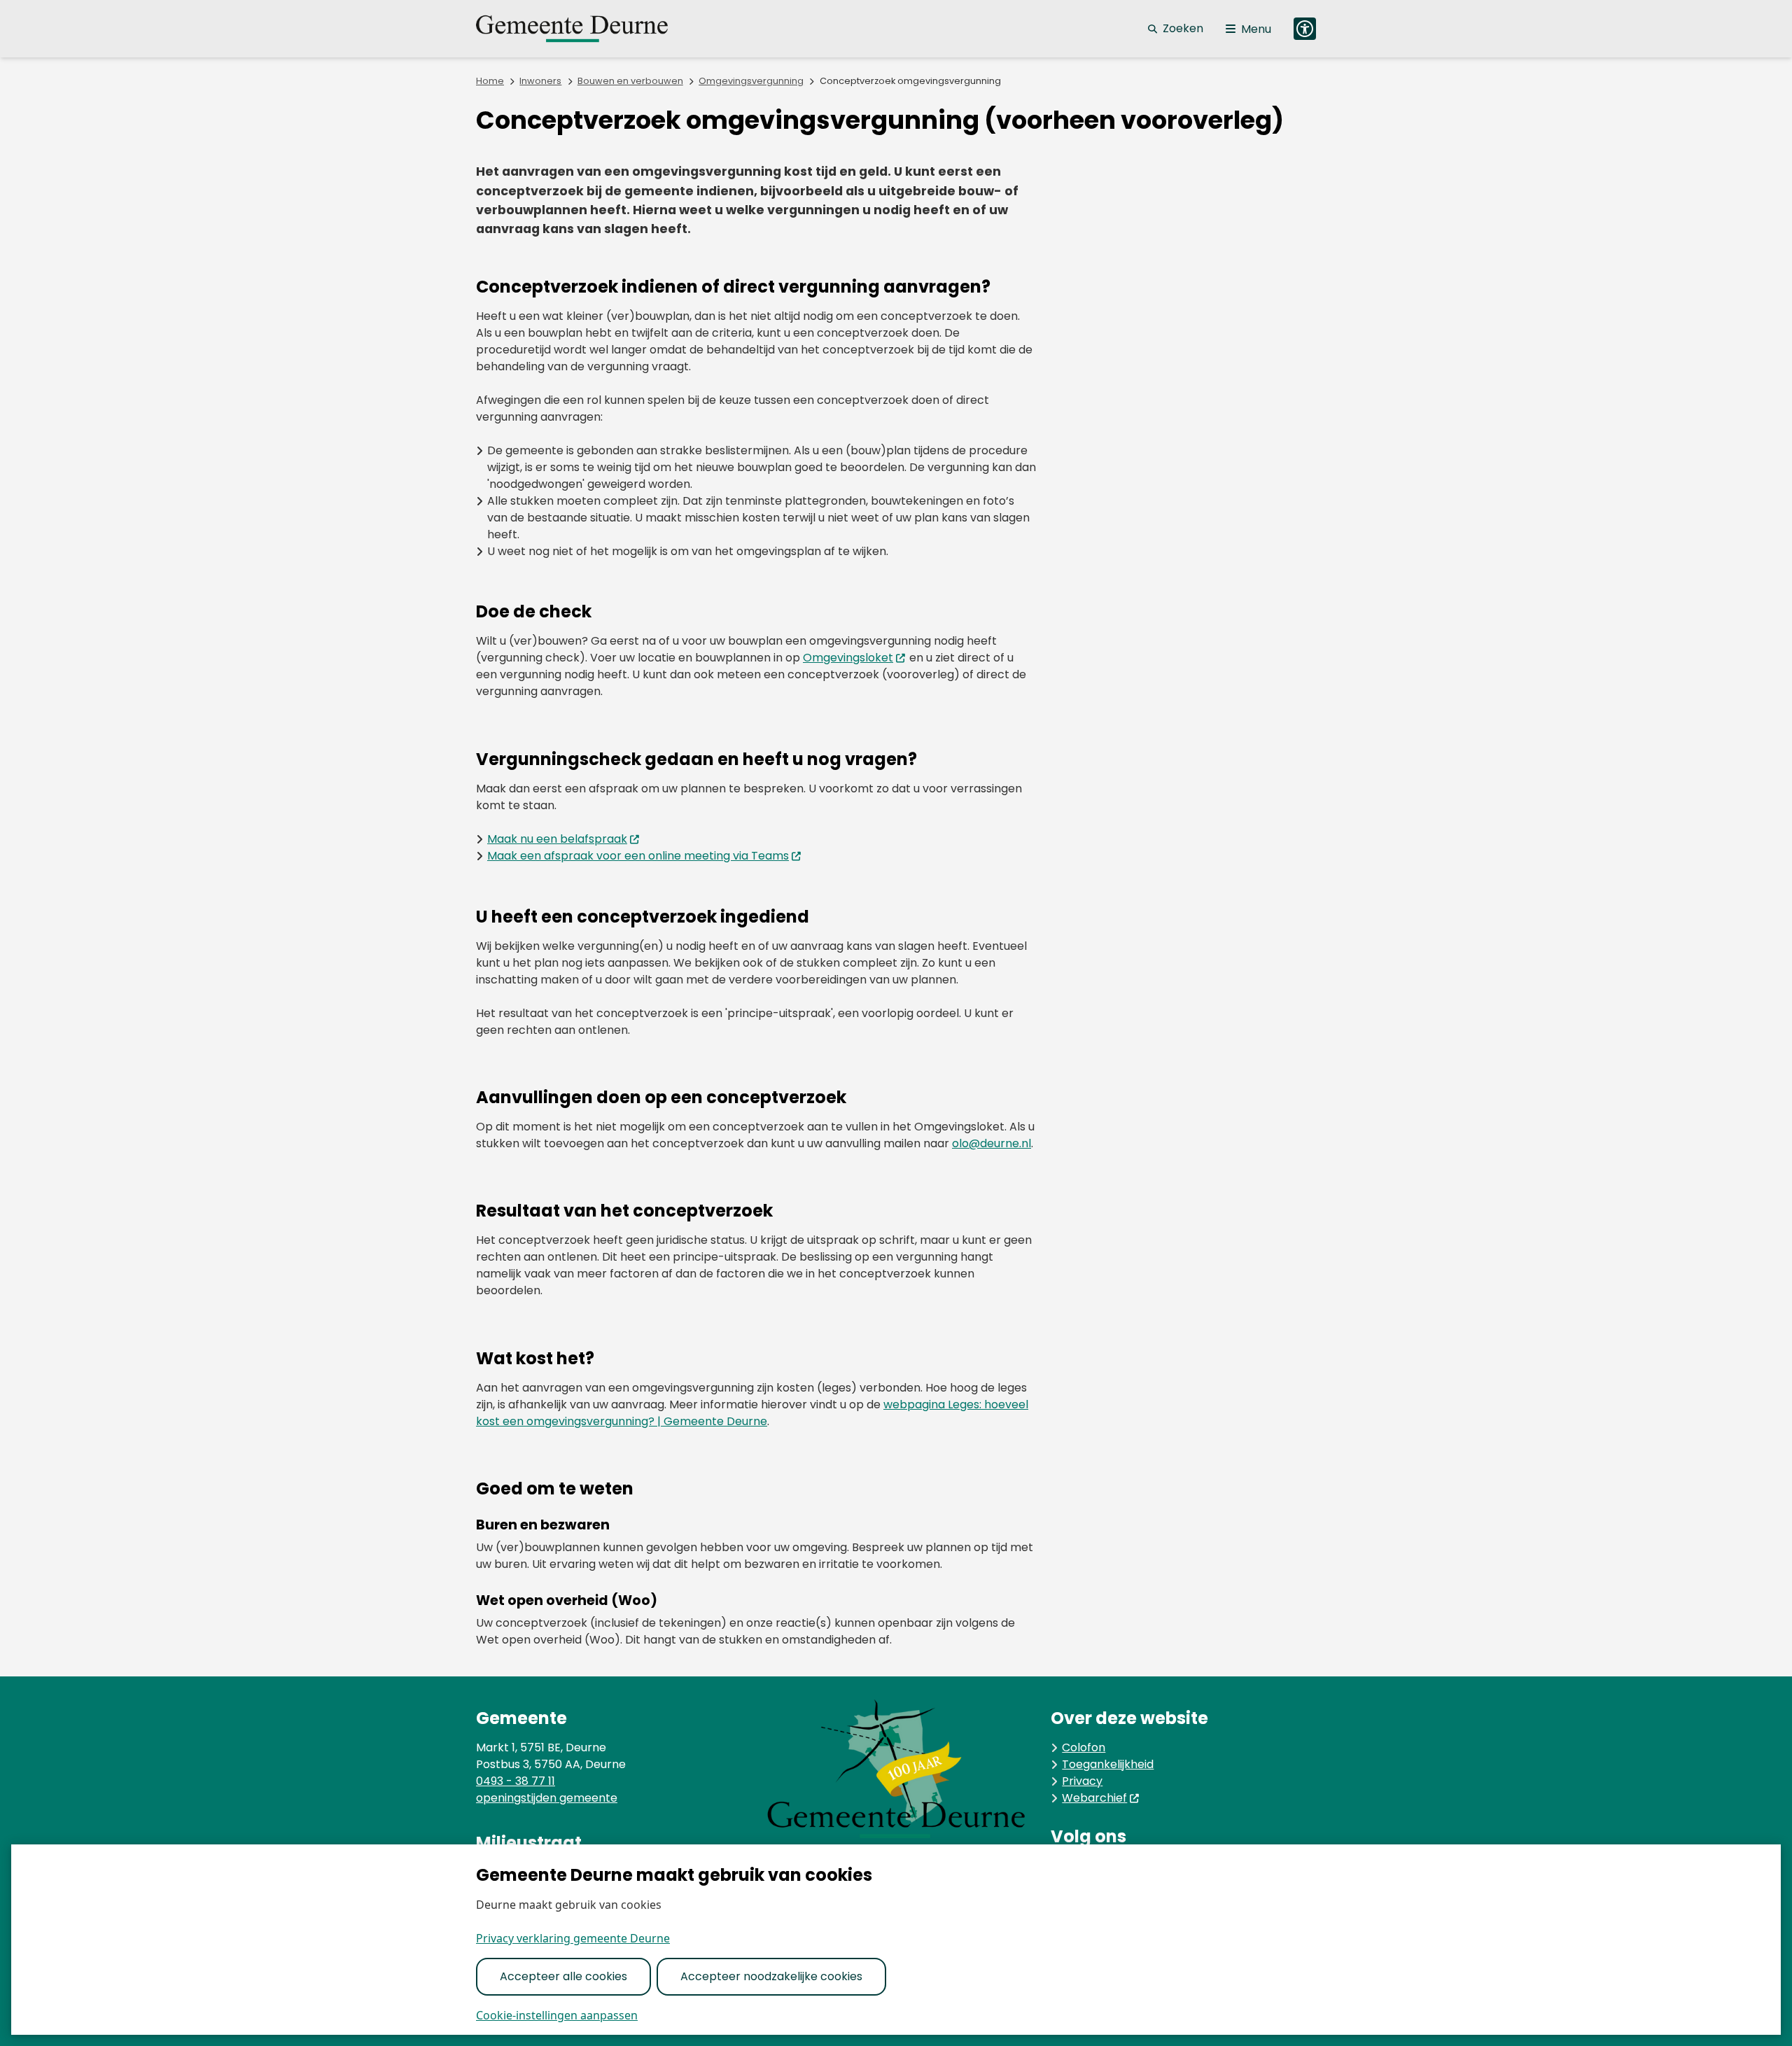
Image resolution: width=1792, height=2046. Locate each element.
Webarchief (1094, 1798)
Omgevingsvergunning (751, 81)
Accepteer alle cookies (563, 1976)
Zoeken (1183, 28)
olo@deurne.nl (992, 1143)
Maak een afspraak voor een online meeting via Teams (638, 856)
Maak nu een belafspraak (557, 839)
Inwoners (540, 81)
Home (490, 81)
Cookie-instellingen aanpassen (557, 2015)
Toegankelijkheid (1108, 1764)
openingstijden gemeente (547, 1798)
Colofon (1084, 1747)
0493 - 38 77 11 (516, 1781)
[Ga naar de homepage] (588, 29)
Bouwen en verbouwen (630, 81)
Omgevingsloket (848, 658)
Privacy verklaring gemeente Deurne (573, 1938)
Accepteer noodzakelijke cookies (771, 1976)
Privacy (1082, 1781)
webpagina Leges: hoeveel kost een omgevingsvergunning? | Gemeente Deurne (752, 1413)
